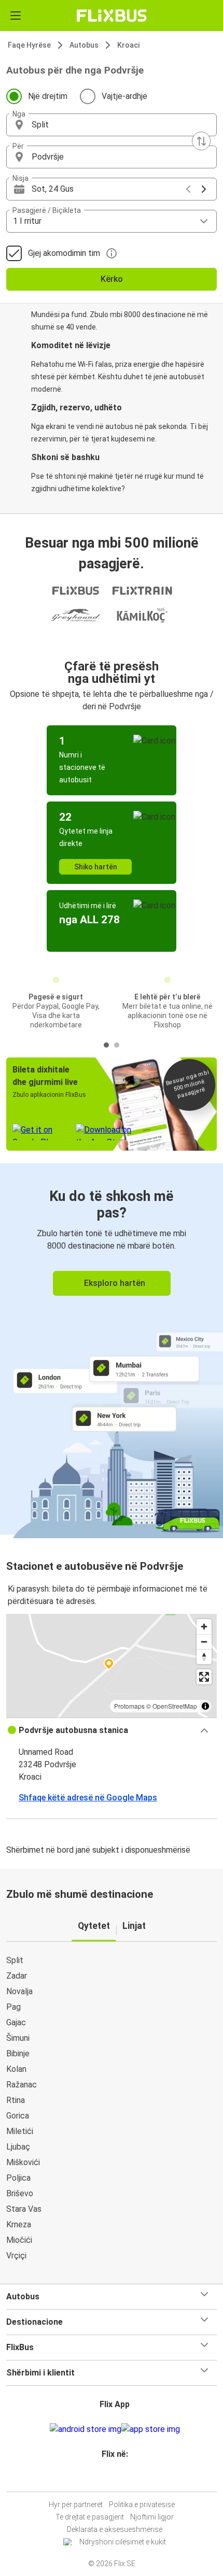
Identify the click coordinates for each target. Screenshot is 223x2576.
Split (15, 1960)
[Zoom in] (204, 1627)
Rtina (16, 2100)
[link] (112, 1349)
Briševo (20, 2193)
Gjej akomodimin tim (64, 253)
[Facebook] (107, 2479)
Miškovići (23, 2162)
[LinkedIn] (116, 2479)
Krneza (19, 2224)
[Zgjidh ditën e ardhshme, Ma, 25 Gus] (204, 189)
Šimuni (18, 2038)
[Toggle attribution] (205, 1706)
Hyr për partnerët (76, 2505)
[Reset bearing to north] (204, 1657)
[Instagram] (110, 2479)
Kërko (112, 279)
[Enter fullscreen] (204, 1677)
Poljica (18, 2178)
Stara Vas (24, 2209)
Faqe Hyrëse (29, 45)
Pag (13, 2007)
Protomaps (129, 1706)
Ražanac (22, 2085)
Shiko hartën (96, 867)
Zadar (17, 1976)
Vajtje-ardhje (124, 96)
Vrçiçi (16, 2256)
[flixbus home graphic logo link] (112, 16)
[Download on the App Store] (151, 2429)
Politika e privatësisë (142, 2505)
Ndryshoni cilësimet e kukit (123, 2542)
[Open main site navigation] (16, 16)
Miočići (19, 2240)
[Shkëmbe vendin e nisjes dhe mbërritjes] (201, 141)
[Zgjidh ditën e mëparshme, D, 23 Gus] (188, 189)
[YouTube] (113, 2479)
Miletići (20, 2131)
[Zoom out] (204, 1642)
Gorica (18, 2116)
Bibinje (18, 2053)
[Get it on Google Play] (86, 2429)
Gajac (16, 2022)
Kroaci (128, 45)
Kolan (16, 2069)
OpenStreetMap (175, 1706)
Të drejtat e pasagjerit (90, 2517)
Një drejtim (48, 96)
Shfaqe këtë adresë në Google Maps (88, 1798)
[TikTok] (122, 2479)
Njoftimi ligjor (152, 2517)
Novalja (19, 1991)
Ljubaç (18, 2147)
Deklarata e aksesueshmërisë (115, 2529)
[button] (112, 125)
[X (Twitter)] (119, 2479)
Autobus (84, 45)
